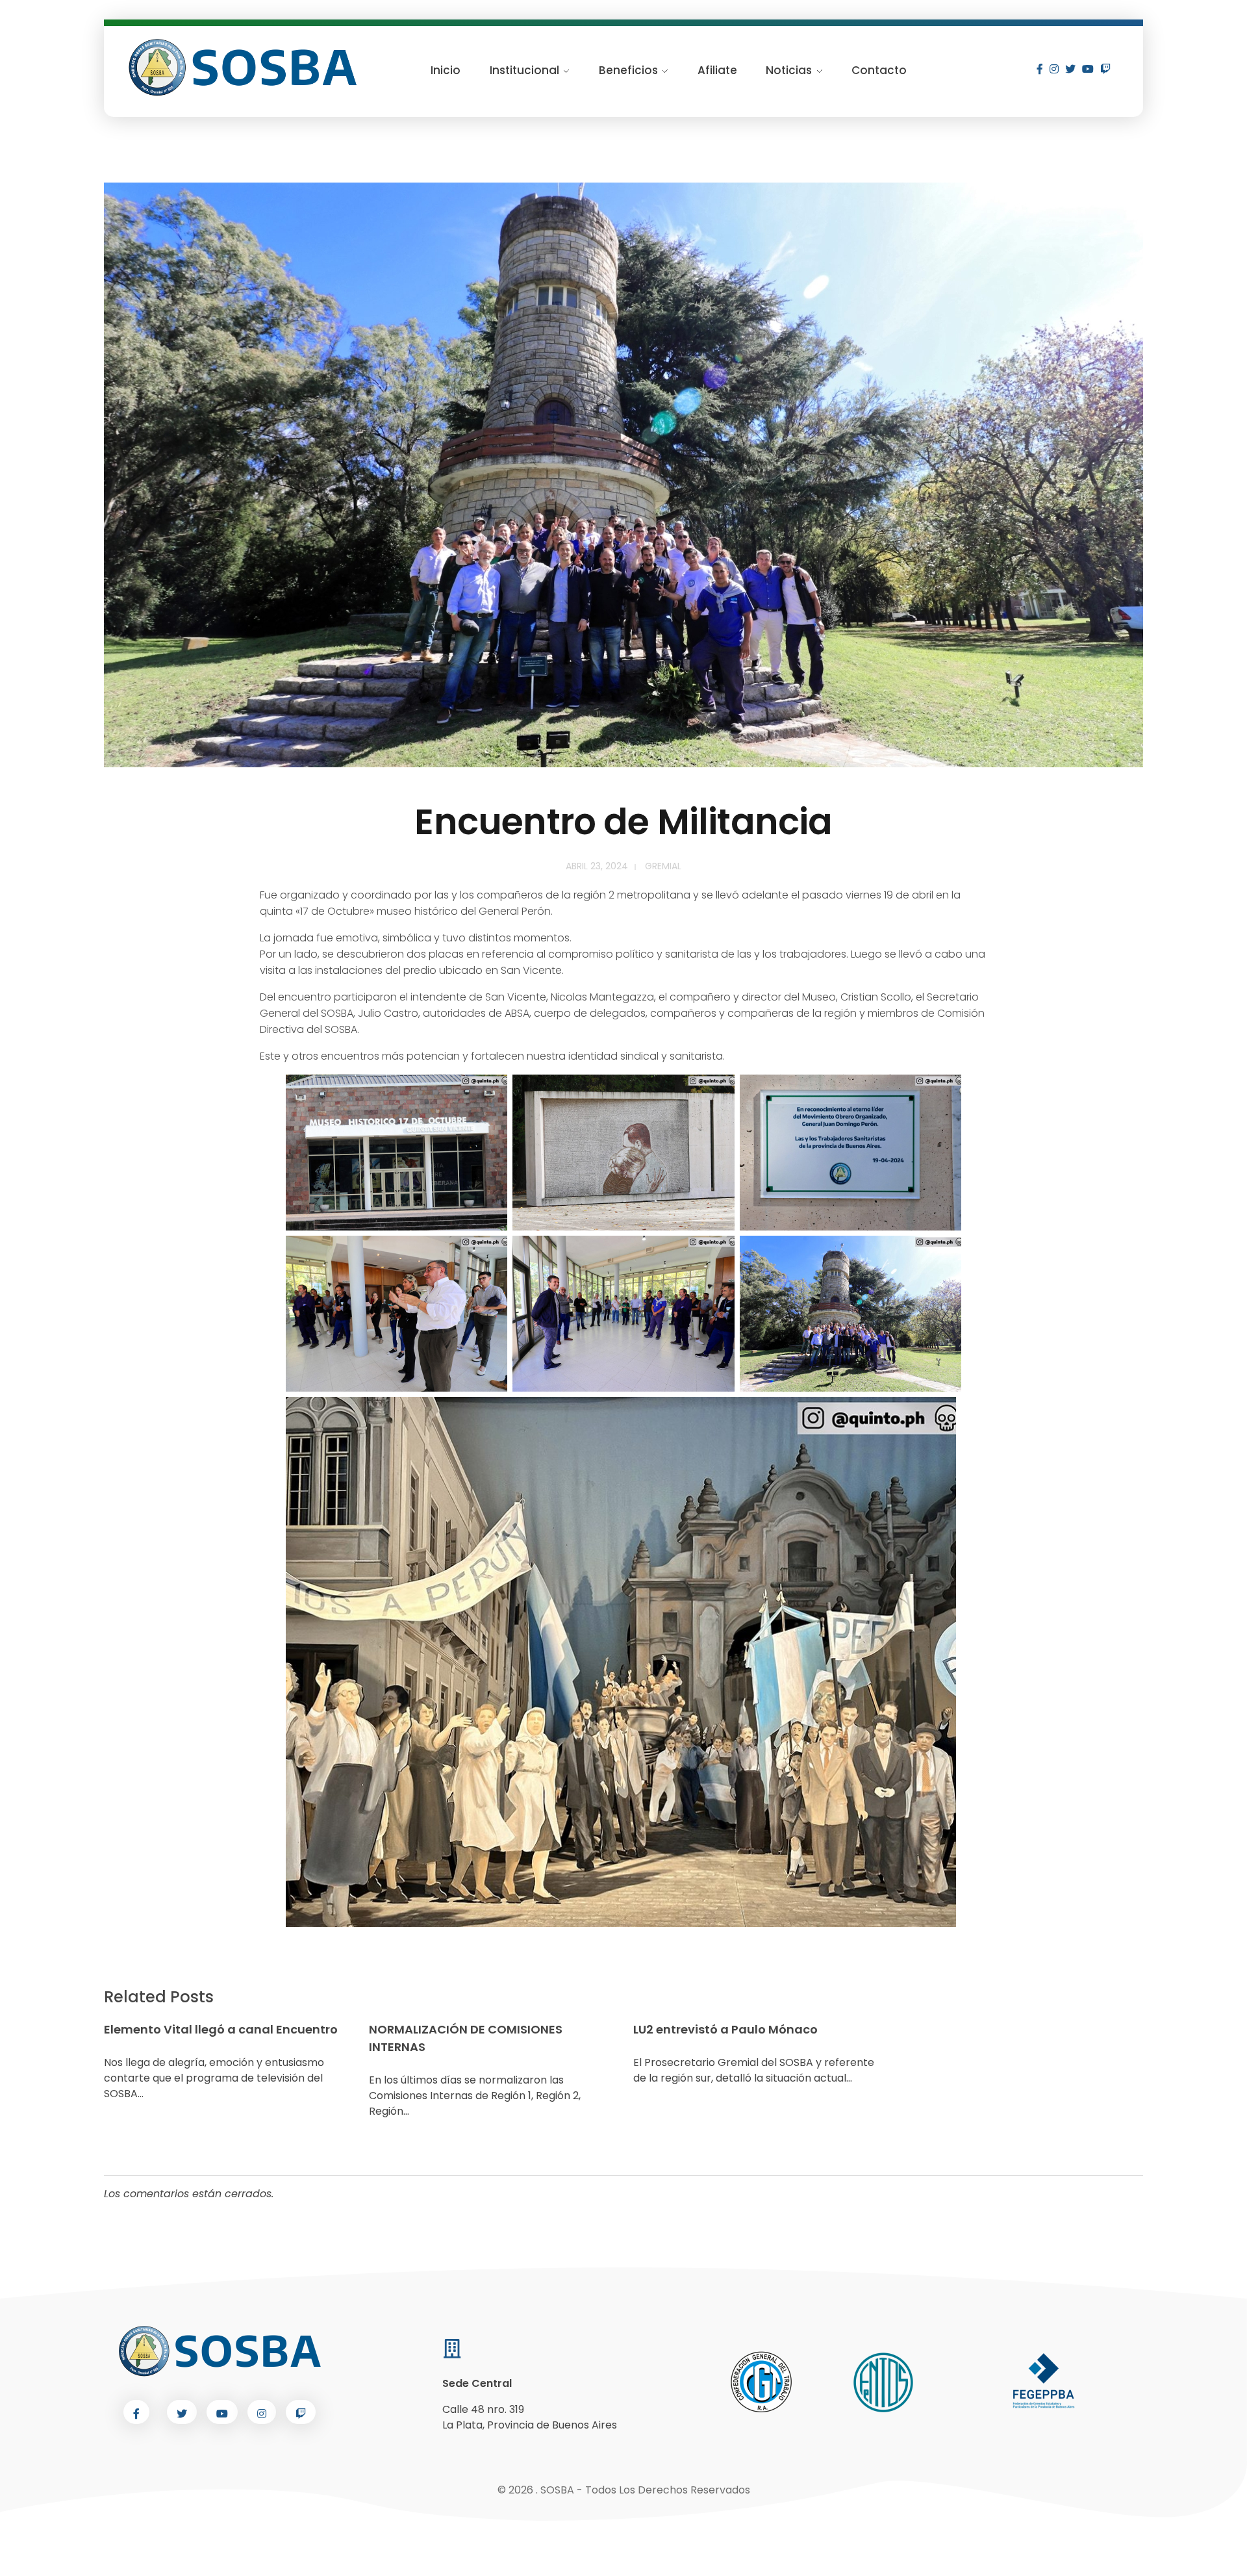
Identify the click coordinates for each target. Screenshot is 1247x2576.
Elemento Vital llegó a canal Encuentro (221, 2029)
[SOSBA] (244, 68)
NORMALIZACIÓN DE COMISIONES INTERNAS (466, 2038)
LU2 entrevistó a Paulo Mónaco (725, 2029)
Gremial (663, 866)
